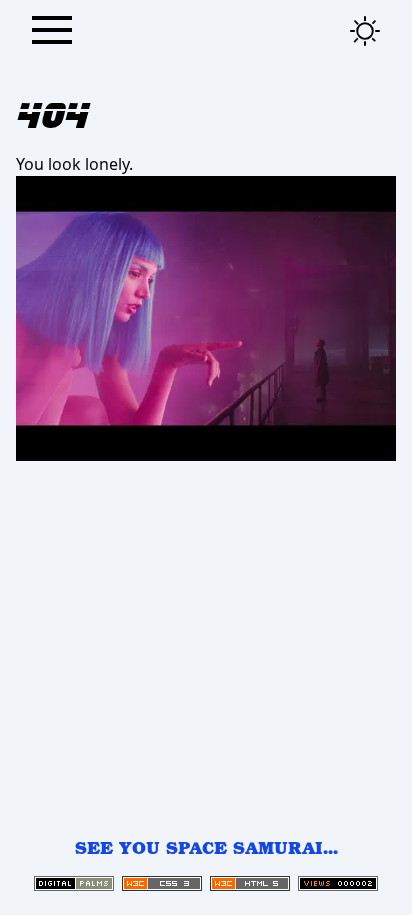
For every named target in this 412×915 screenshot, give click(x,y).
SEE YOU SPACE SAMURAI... (206, 847)
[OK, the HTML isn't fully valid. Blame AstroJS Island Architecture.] (250, 883)
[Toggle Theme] (365, 31)
